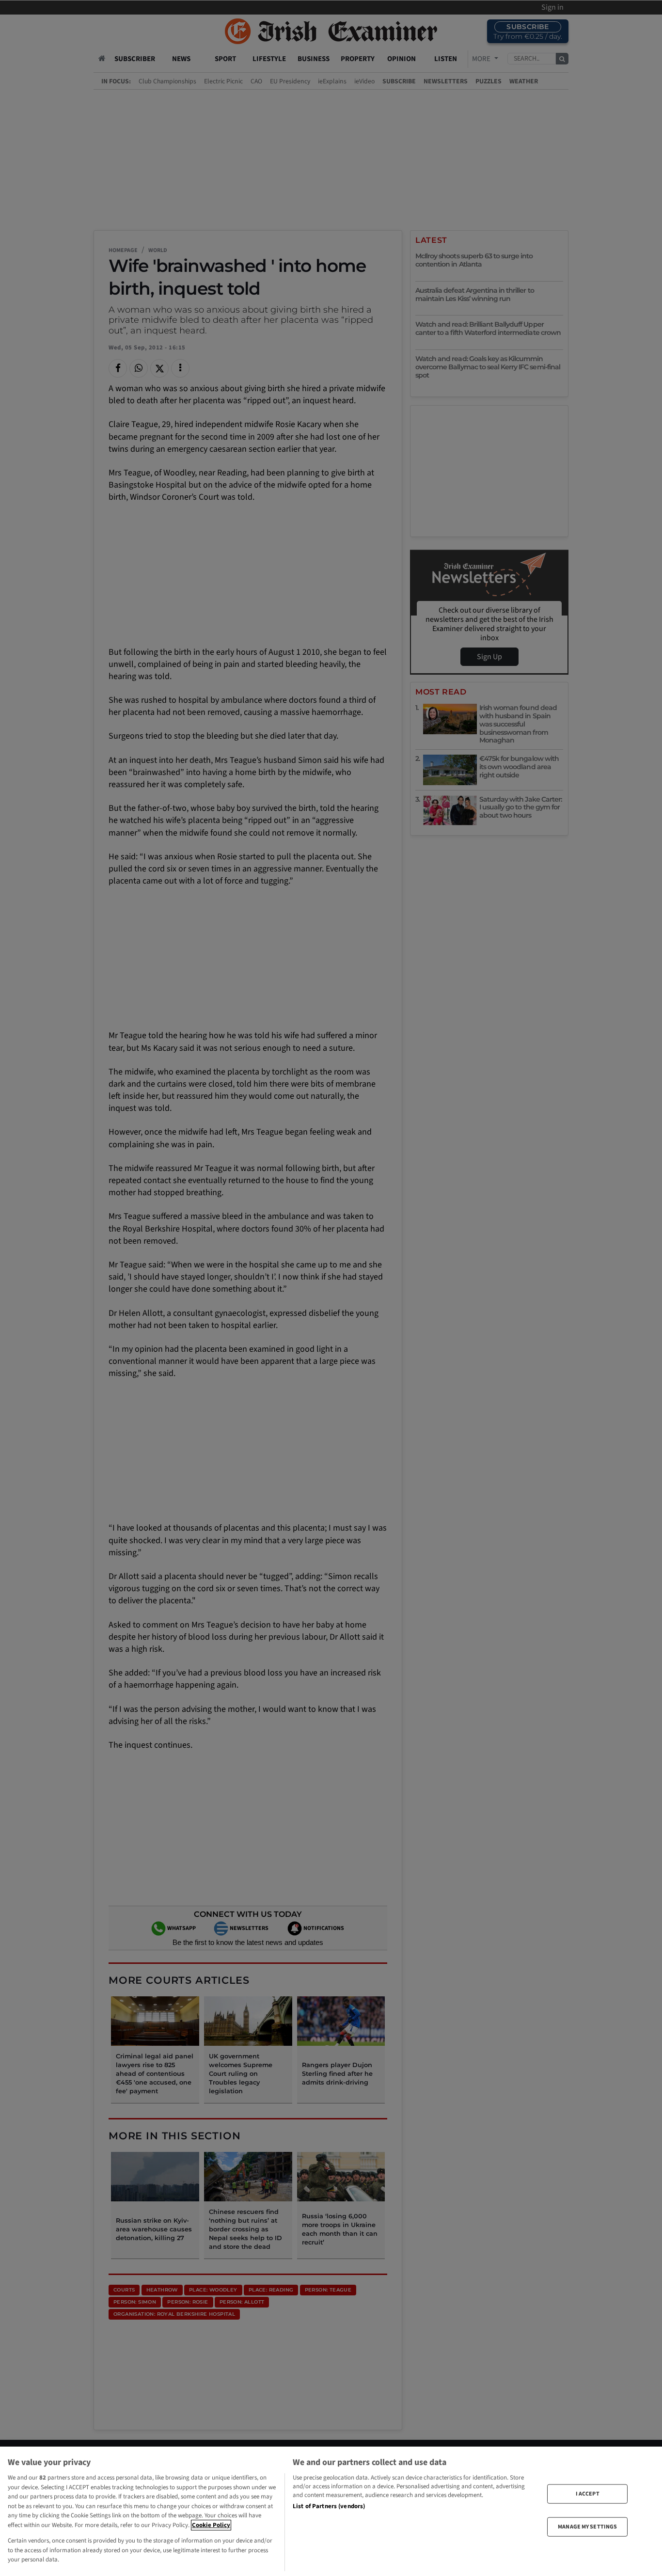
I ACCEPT (588, 2493)
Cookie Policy (211, 2525)
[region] (331, 2511)
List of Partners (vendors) (329, 2506)
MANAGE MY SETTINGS (587, 2527)
